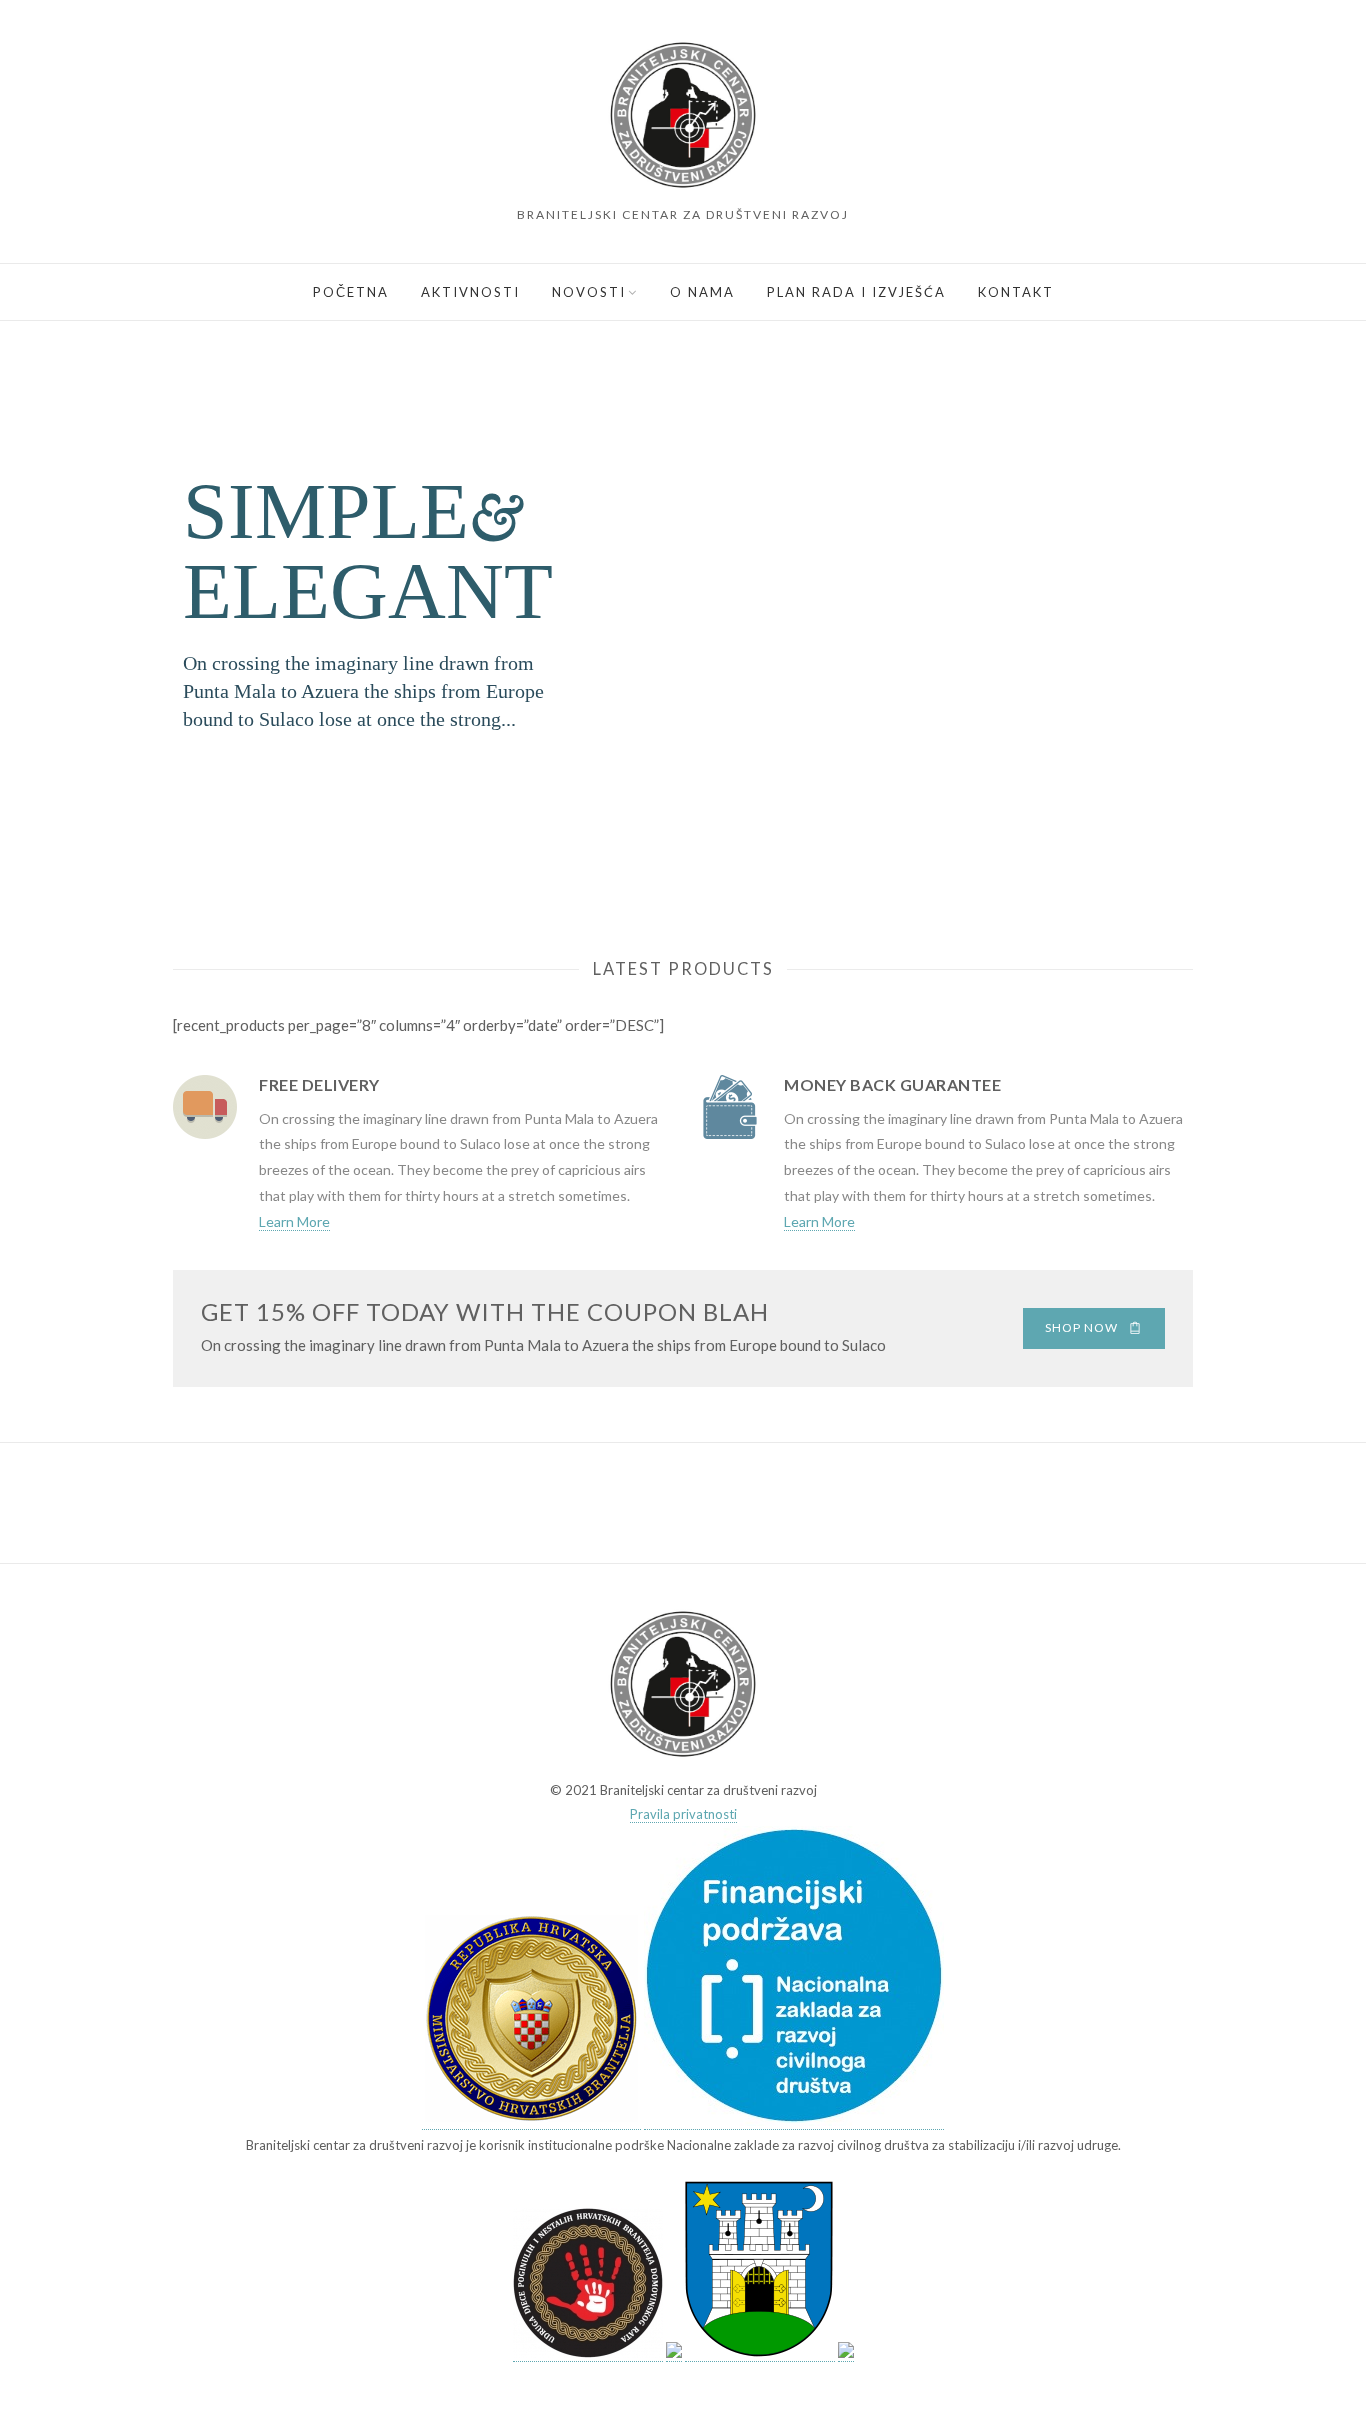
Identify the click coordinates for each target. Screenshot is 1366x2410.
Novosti (589, 292)
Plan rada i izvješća (856, 292)
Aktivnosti (470, 292)
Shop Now (1081, 1327)
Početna (351, 292)
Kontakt (1016, 292)
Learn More (294, 1221)
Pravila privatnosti (683, 1814)
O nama (702, 292)
